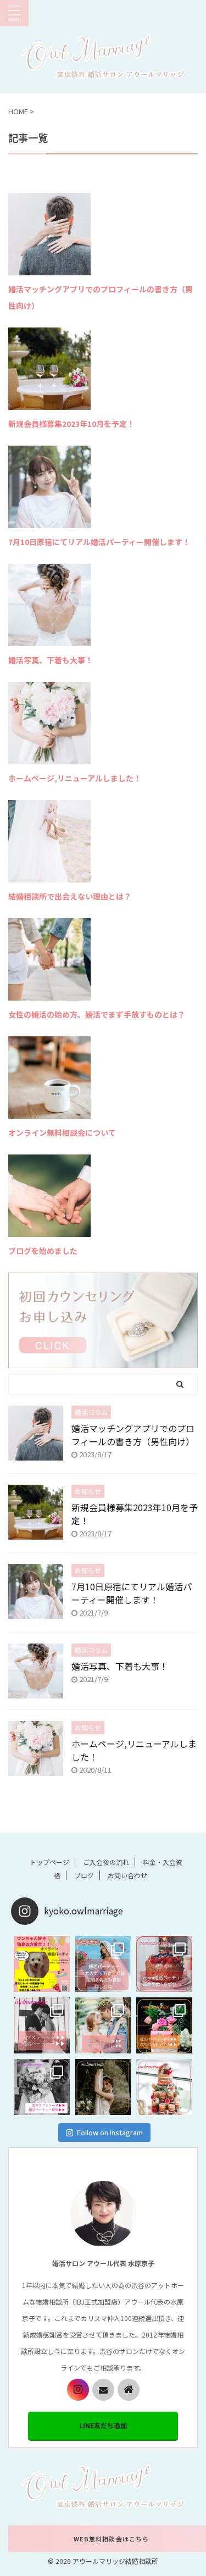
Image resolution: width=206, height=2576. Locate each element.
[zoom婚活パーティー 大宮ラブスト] (164, 1964)
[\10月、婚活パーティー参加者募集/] (164, 2025)
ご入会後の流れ (106, 1862)
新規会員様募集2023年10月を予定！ (71, 424)
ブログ (84, 1875)
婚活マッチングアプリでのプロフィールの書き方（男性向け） (133, 1435)
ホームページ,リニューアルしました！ (75, 778)
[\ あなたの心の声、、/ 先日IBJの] (42, 2025)
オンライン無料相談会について (62, 1132)
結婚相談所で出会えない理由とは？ (70, 896)
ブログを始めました (43, 1251)
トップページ (49, 1862)
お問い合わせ (127, 1875)
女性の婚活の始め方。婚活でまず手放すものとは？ (97, 1014)
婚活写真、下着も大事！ (51, 660)
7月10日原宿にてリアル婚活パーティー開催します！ (99, 542)
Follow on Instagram (110, 2132)
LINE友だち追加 (103, 2425)
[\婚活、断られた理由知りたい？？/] (103, 2087)
